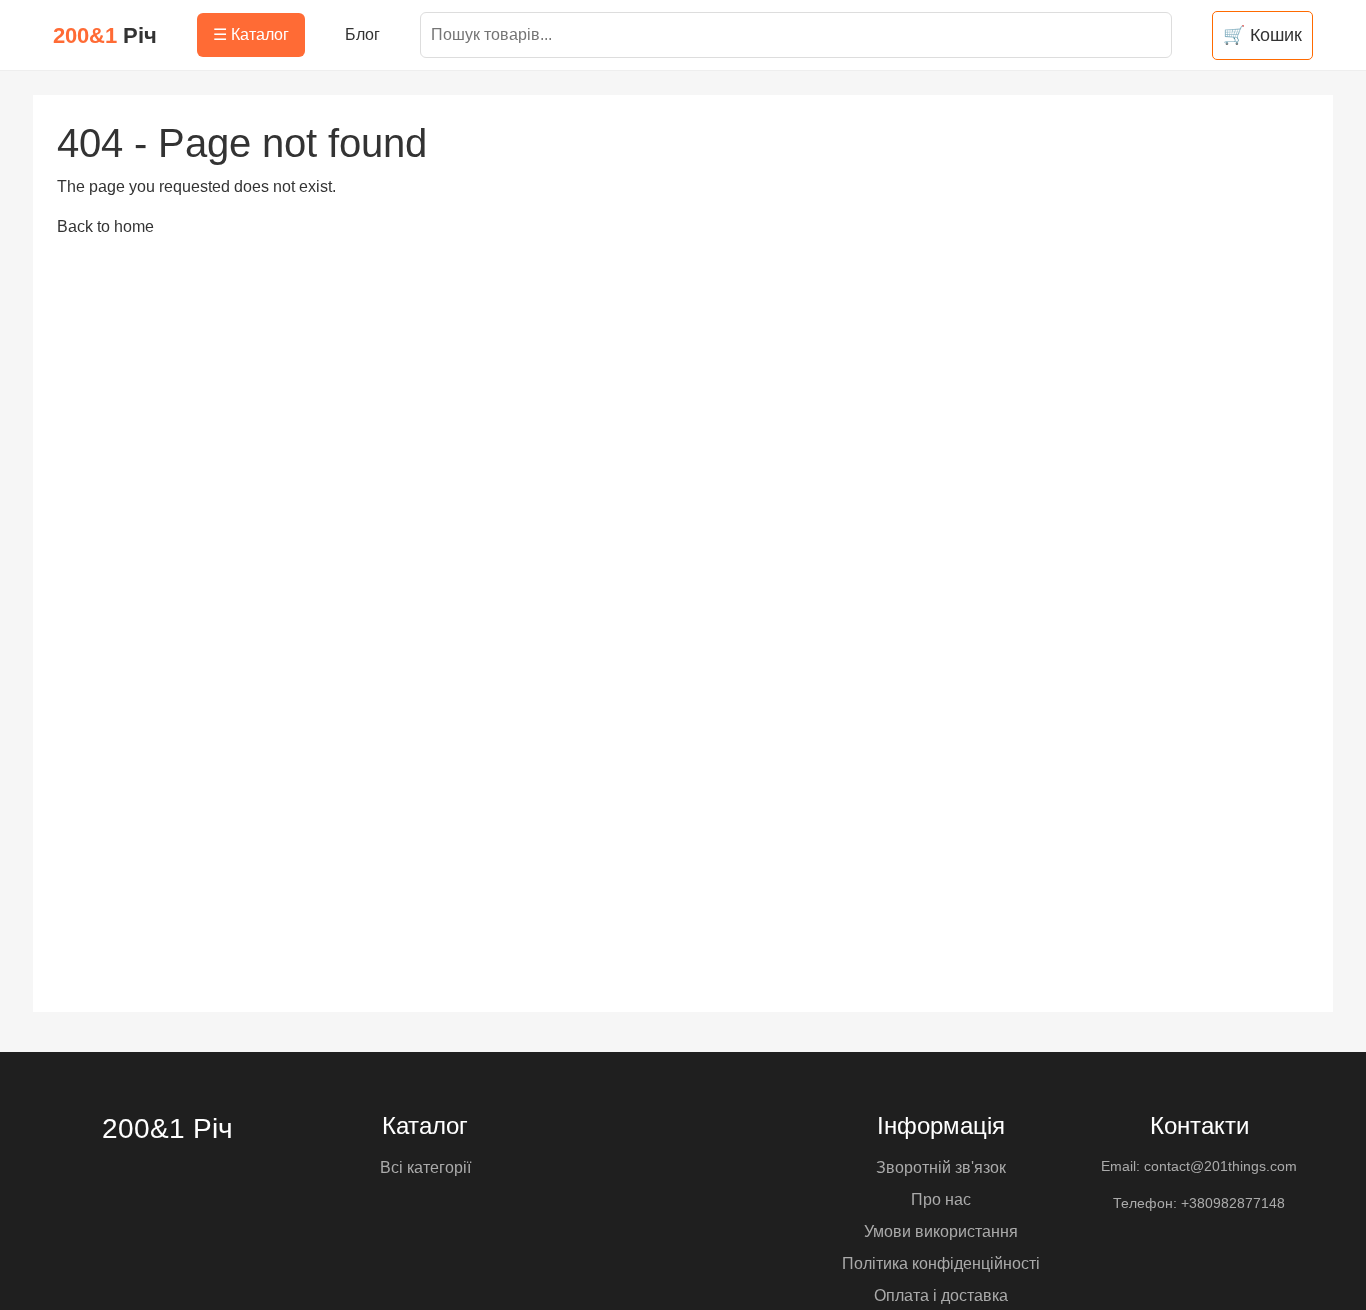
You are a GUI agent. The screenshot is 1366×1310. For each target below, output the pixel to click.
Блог (362, 34)
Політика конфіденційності (941, 1263)
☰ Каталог (251, 34)
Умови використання (941, 1231)
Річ (105, 35)
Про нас (941, 1199)
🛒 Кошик (1262, 35)
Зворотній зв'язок (941, 1167)
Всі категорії (425, 1167)
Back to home (105, 226)
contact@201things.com (1220, 1166)
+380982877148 (1233, 1203)
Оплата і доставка (941, 1295)
